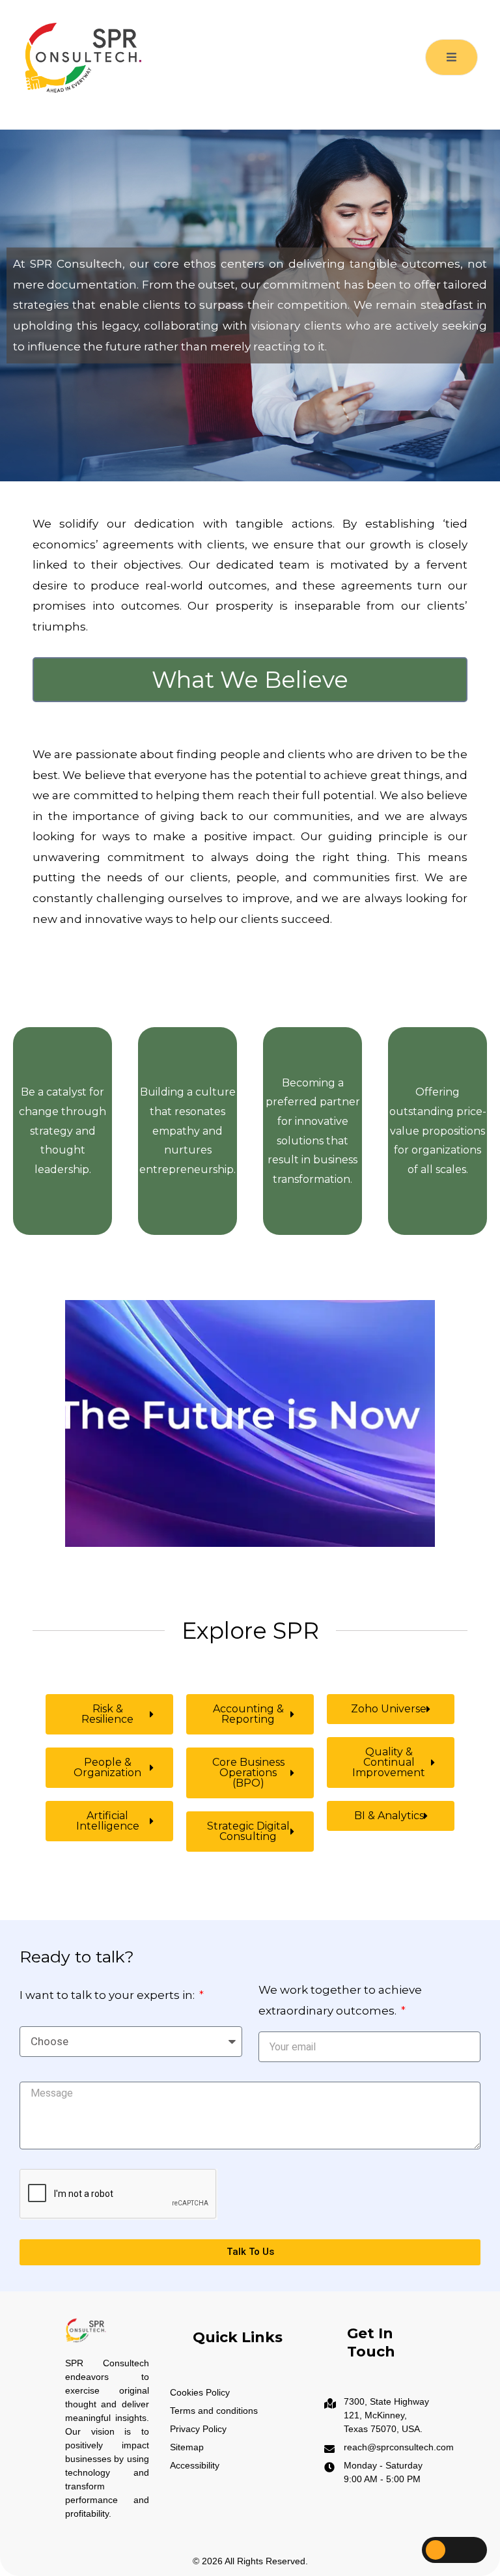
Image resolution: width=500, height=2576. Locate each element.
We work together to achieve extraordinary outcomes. (340, 2000)
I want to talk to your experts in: (108, 1995)
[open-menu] (451, 57)
